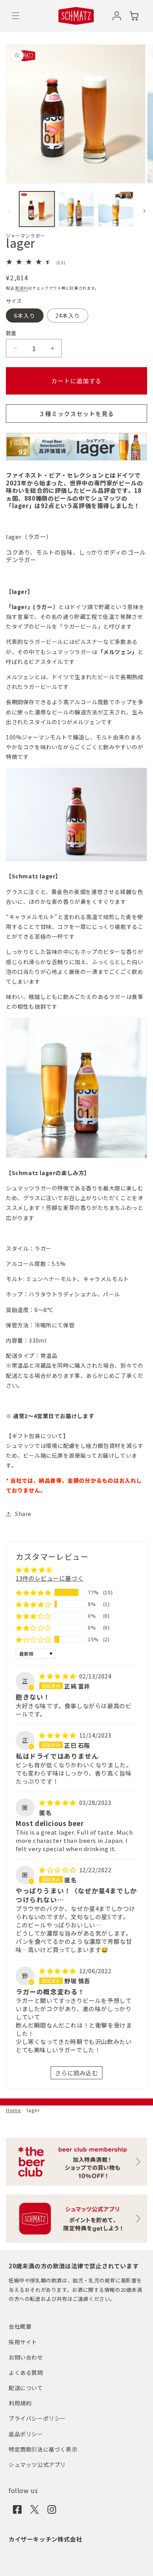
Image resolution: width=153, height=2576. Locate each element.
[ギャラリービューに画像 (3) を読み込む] (116, 209)
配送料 (22, 288)
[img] (58, 1676)
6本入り (25, 315)
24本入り (68, 315)
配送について (26, 2388)
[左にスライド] (9, 211)
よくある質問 (26, 2372)
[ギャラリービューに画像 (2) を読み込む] (76, 209)
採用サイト (23, 2342)
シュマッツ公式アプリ (37, 2464)
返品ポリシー (26, 2434)
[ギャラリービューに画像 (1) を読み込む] (37, 209)
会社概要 (20, 2326)
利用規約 (20, 2403)
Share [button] (23, 1514)
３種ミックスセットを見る (76, 414)
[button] (16, 16)
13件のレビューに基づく (50, 1578)
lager (33, 2110)
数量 (11, 333)
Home (13, 2110)
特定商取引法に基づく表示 (43, 2449)
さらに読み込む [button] (76, 2073)
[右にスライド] (144, 211)
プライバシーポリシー (37, 2418)
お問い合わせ (26, 2357)
